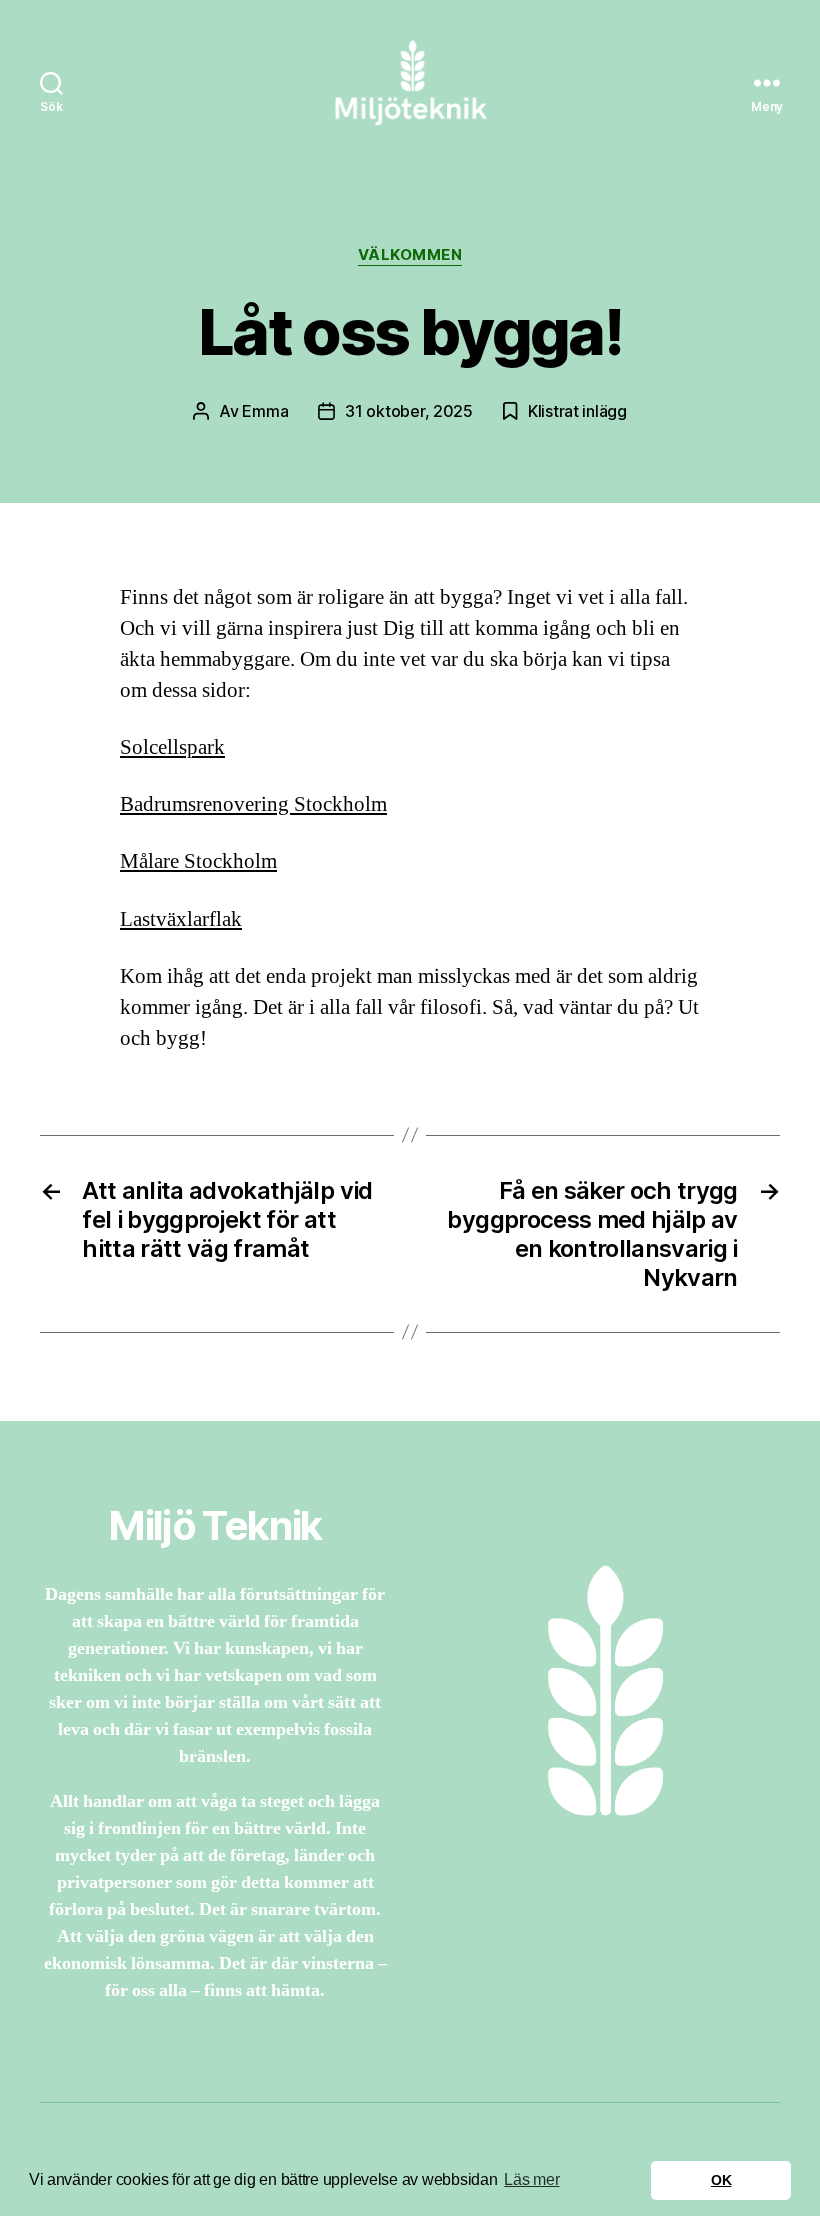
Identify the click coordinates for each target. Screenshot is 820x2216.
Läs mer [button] (531, 2179)
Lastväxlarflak (181, 919)
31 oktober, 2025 (409, 411)
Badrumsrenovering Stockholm (253, 804)
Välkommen (410, 255)
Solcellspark (172, 747)
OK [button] (721, 2180)
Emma (265, 411)
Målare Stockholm (198, 861)
